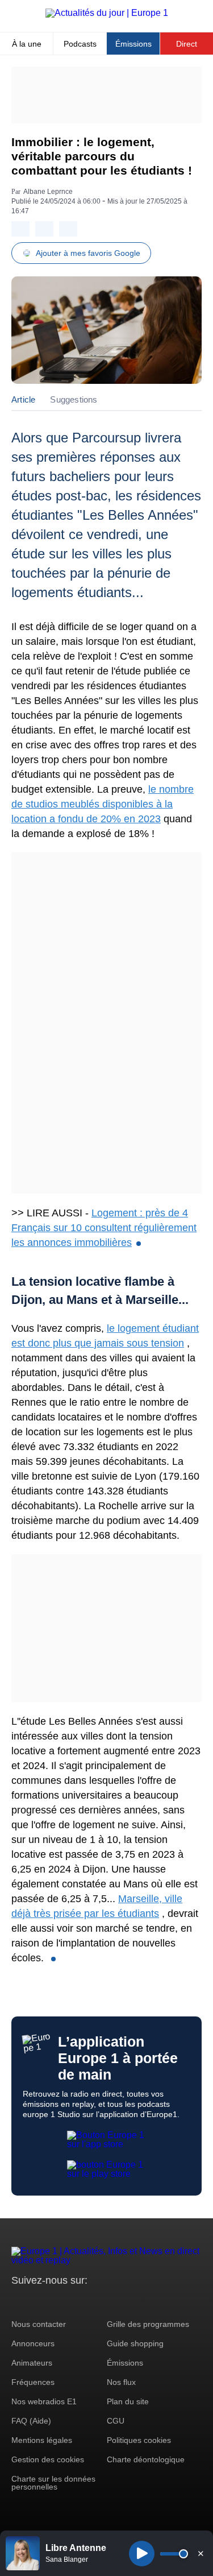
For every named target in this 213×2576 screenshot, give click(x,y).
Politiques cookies (139, 2440)
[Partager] (20, 229)
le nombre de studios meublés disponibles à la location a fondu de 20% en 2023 (103, 804)
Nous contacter (39, 2324)
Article (23, 399)
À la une (27, 44)
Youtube (76, 2302)
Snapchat (96, 2302)
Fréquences (33, 2382)
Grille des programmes (148, 2324)
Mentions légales (42, 2440)
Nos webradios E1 (44, 2401)
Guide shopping (135, 2343)
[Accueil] (107, 13)
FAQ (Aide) (31, 2421)
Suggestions (74, 399)
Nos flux (121, 2382)
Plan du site (128, 2401)
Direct (187, 44)
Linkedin (115, 2302)
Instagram (38, 2302)
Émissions (133, 44)
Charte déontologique (146, 2459)
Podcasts (80, 44)
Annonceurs (33, 2343)
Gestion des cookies (48, 2459)
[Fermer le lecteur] (201, 2553)
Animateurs (32, 2363)
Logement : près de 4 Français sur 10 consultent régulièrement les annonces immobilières (104, 1228)
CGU (116, 2421)
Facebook (57, 2302)
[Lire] (142, 2554)
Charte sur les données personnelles (53, 2483)
